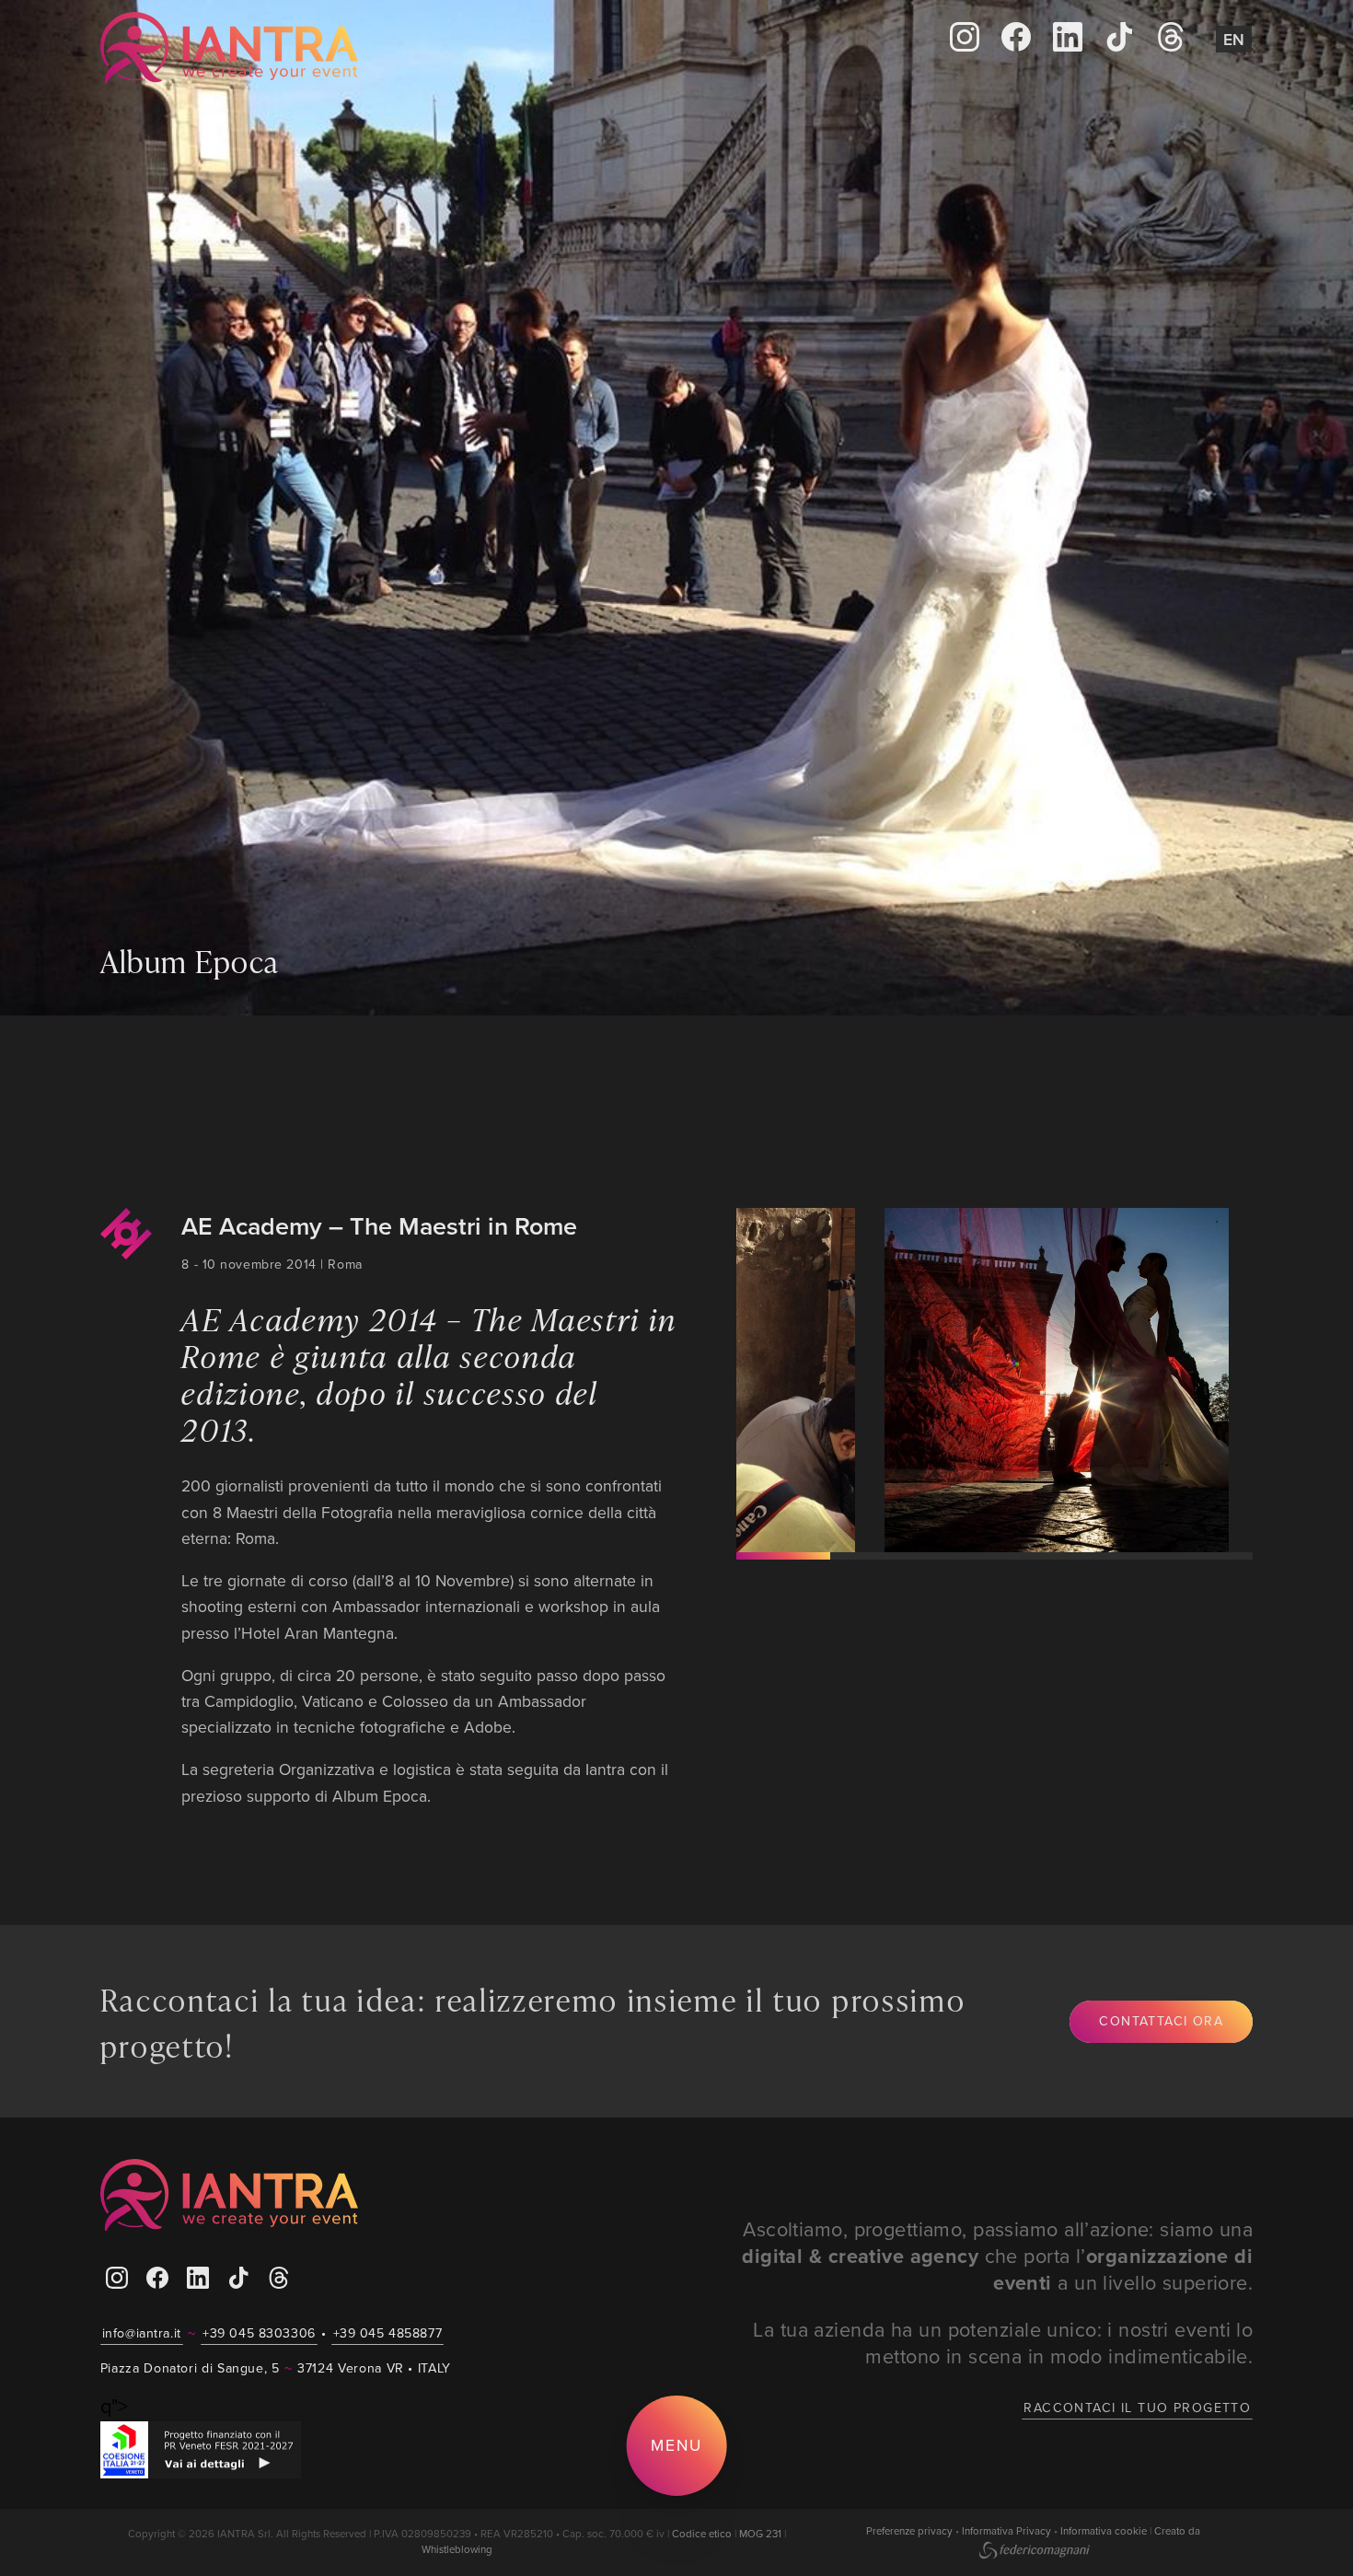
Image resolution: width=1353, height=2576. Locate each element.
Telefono (347, 47)
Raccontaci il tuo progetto (1137, 2408)
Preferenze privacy (909, 2531)
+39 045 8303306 (259, 2333)
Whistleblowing (457, 2549)
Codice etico (702, 2534)
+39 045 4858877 (388, 2333)
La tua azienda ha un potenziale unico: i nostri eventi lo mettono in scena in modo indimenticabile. (1003, 2343)
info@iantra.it (142, 2333)
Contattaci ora (1161, 2021)
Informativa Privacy (1006, 2531)
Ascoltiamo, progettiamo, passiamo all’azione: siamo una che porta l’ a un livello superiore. (997, 2256)
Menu (676, 2445)
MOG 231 (760, 2534)
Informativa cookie (1104, 2531)
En (1234, 39)
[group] (977, 1380)
